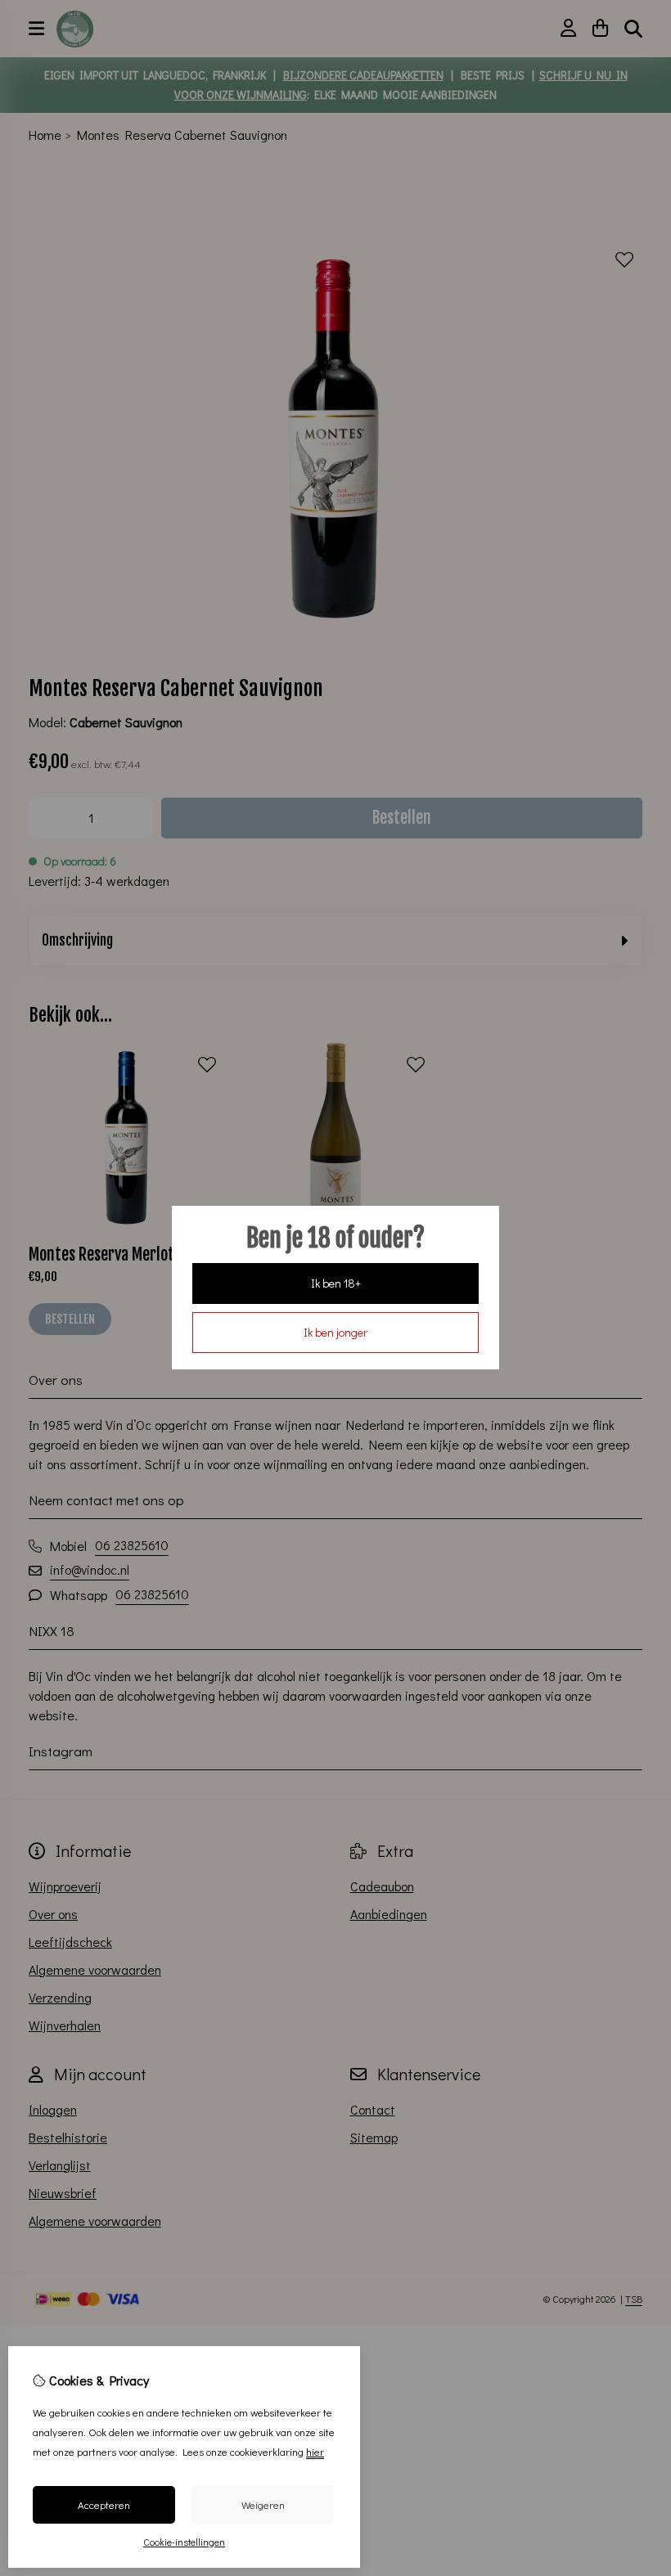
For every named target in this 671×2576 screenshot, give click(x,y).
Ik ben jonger (335, 1332)
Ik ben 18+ (336, 1283)
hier (315, 2451)
